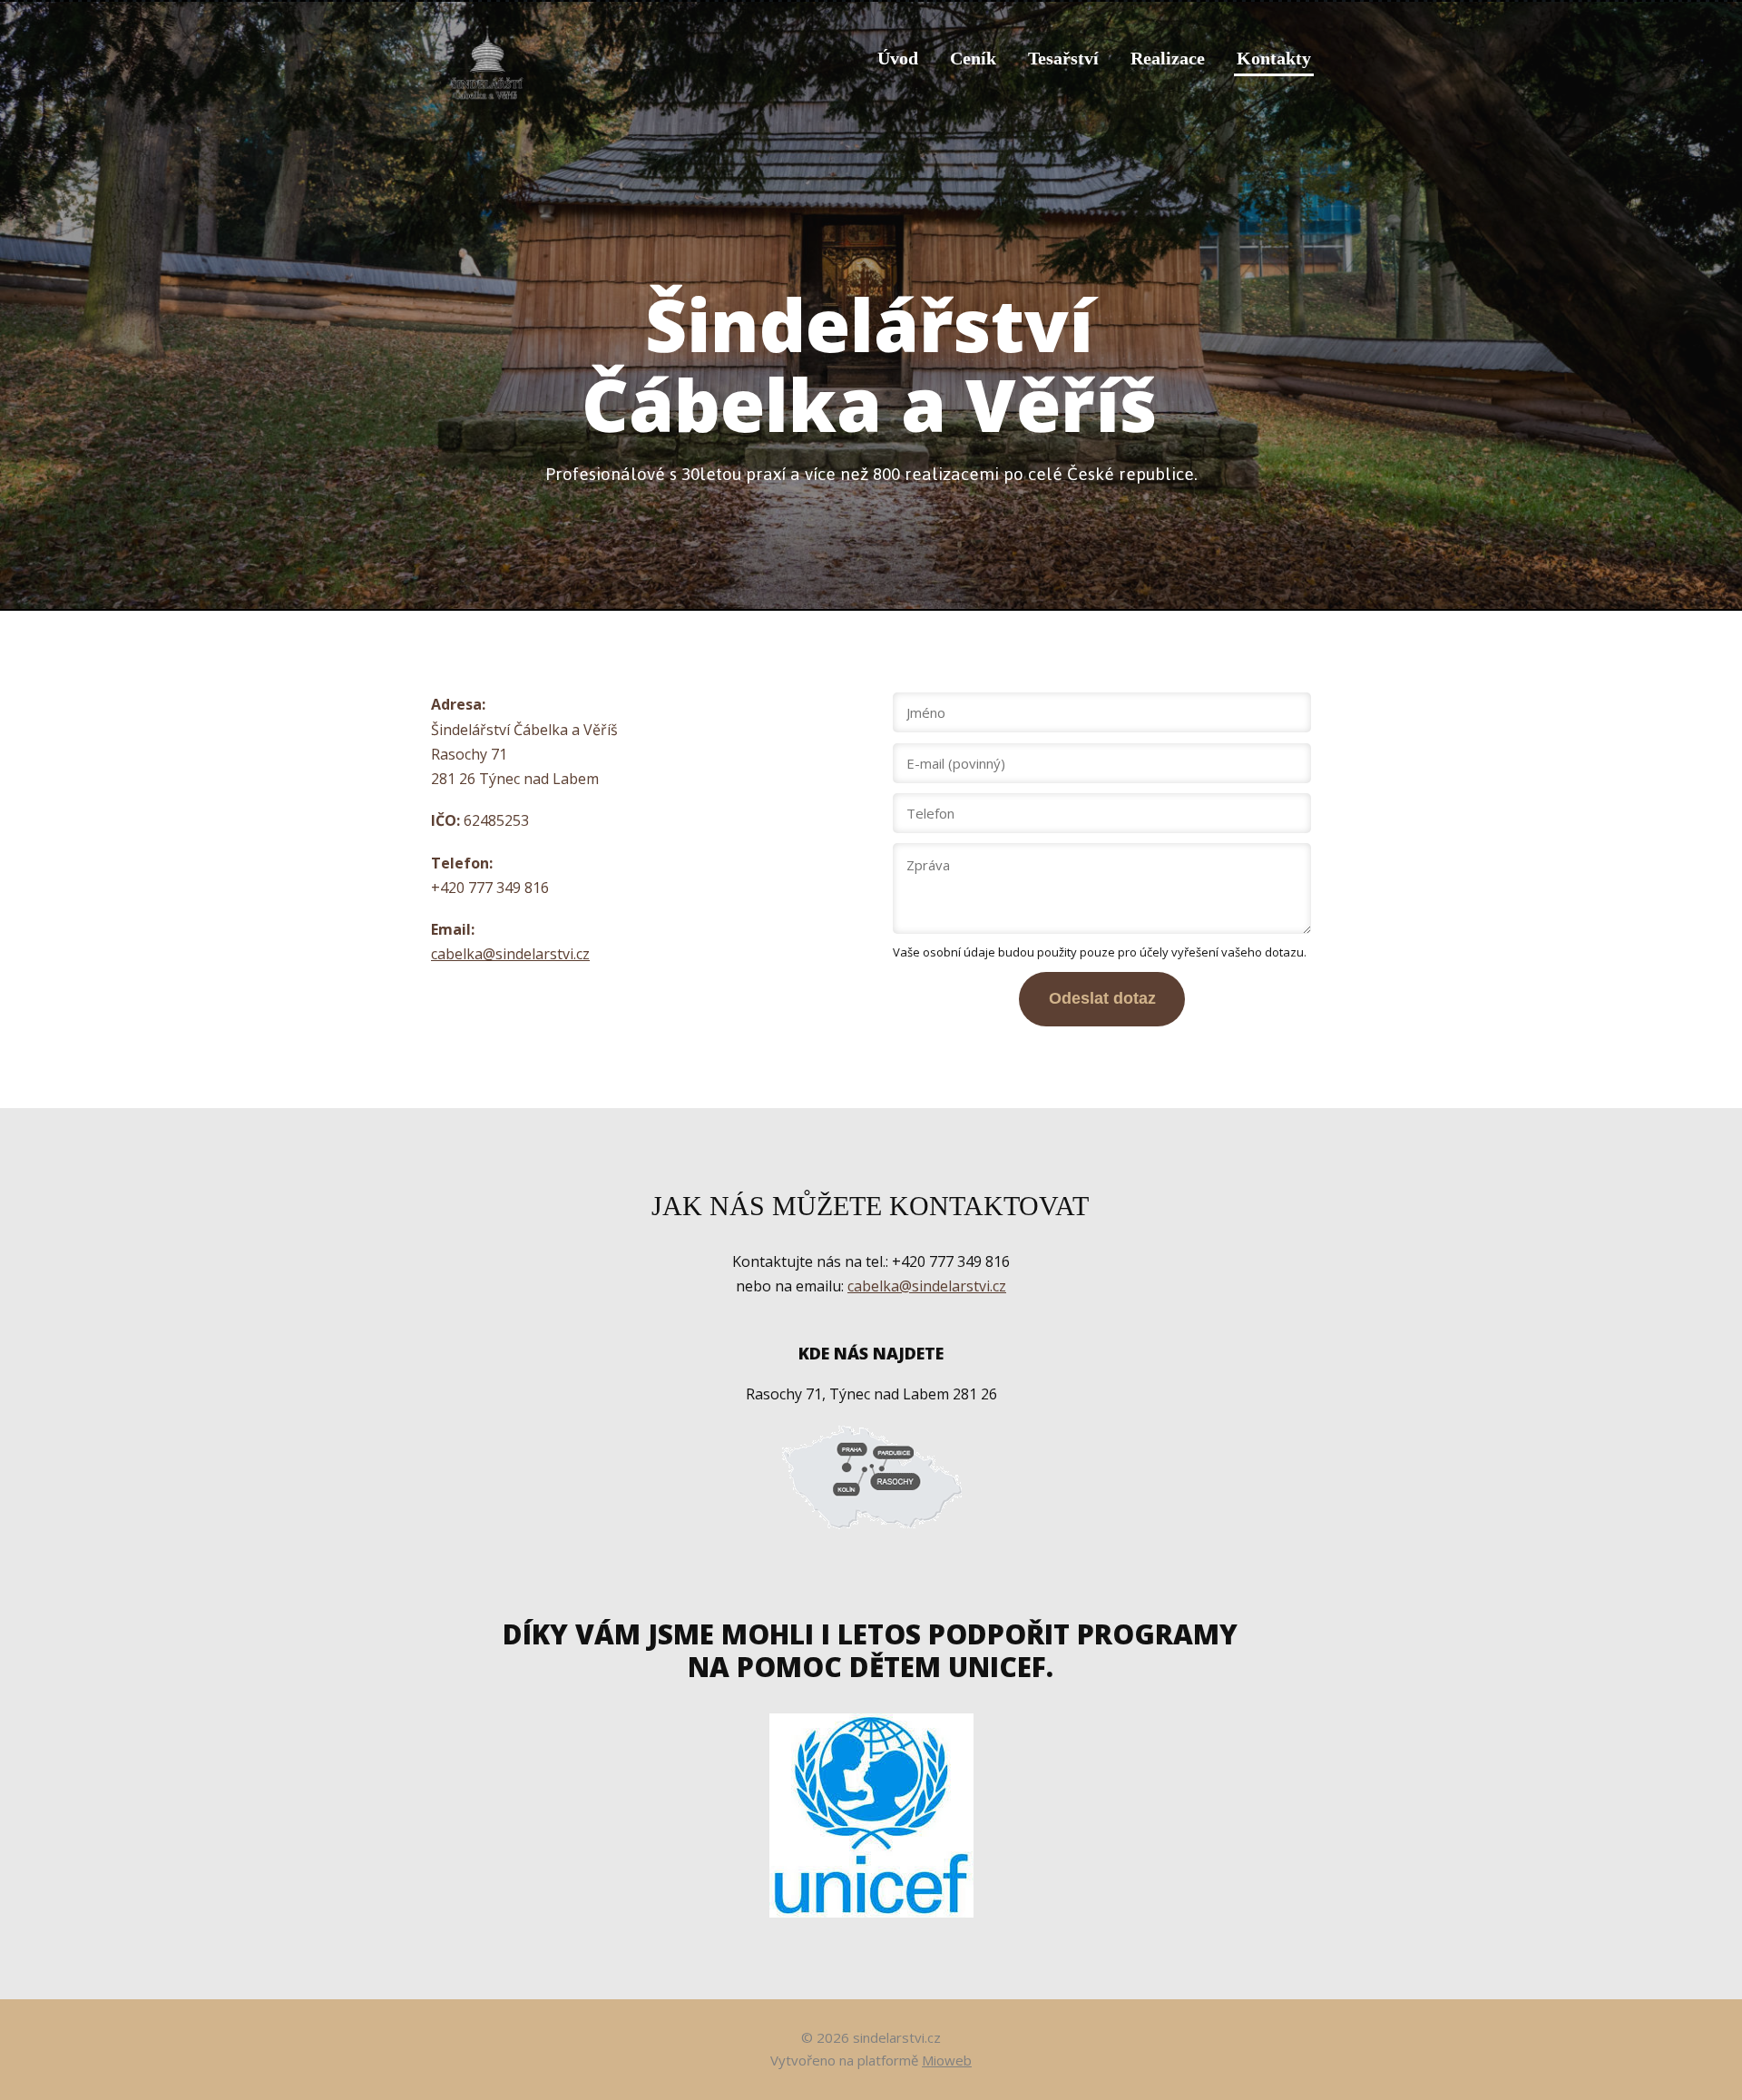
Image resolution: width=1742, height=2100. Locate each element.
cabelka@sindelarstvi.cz (510, 954)
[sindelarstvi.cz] (488, 58)
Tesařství (1063, 58)
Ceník (973, 58)
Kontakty (1274, 58)
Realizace (1168, 58)
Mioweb (947, 2060)
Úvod (898, 58)
